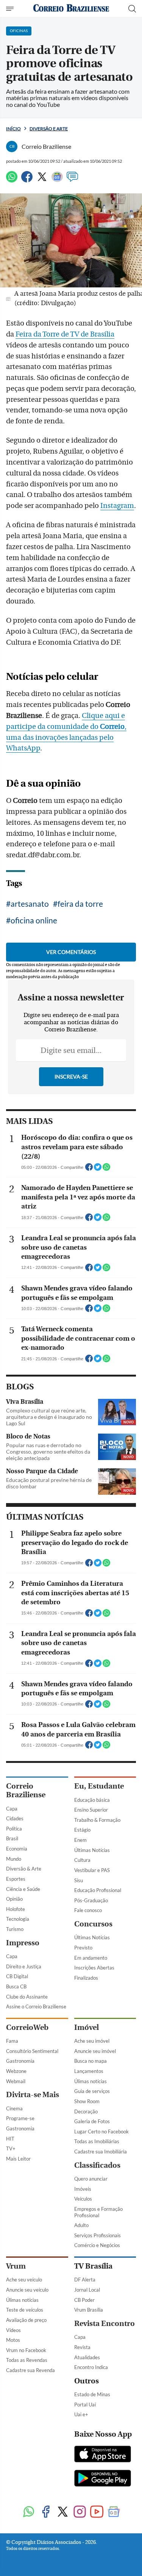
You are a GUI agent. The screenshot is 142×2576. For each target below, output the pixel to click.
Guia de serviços (92, 2091)
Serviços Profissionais (98, 2235)
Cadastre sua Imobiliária (101, 2152)
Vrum (16, 2266)
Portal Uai (85, 2405)
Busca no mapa (91, 2061)
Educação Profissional (98, 1890)
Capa (12, 1809)
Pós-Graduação (91, 1900)
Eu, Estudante (99, 1786)
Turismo (15, 1929)
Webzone (16, 2071)
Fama (12, 2041)
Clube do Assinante (27, 1997)
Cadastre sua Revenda (30, 2370)
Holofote (16, 1909)
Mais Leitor (18, 2159)
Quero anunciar (91, 2179)
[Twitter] (42, 180)
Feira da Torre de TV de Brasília (65, 334)
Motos (13, 2340)
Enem (80, 1840)
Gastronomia (20, 2061)
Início (13, 129)
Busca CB (16, 1986)
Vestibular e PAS (92, 1870)
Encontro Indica (91, 2367)
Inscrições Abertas (94, 1968)
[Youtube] (97, 2512)
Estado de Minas (92, 2394)
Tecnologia (18, 1919)
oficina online (34, 920)
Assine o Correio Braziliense (36, 2006)
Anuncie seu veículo (27, 2290)
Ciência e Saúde (23, 1889)
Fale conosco (88, 1910)
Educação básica (92, 1800)
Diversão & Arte (24, 1869)
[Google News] (57, 180)
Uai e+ (81, 2414)
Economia (17, 1849)
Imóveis (83, 2189)
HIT (10, 2139)
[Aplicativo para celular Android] (103, 2479)
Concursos (93, 1924)
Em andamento (91, 1958)
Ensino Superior (91, 1810)
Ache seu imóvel (92, 2041)
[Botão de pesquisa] (132, 9)
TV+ (11, 2148)
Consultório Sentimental (32, 2051)
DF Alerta (85, 2280)
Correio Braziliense (26, 1790)
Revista (82, 2347)
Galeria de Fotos (92, 2121)
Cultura (82, 1860)
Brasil (12, 1838)
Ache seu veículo (24, 2280)
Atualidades (87, 2357)
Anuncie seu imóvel (95, 2051)
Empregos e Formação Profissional (98, 2212)
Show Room (87, 2101)
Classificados (97, 2165)
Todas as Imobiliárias (97, 2141)
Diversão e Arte (49, 129)
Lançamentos (89, 2071)
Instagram (117, 506)
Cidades (15, 1818)
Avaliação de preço (26, 2320)
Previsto (83, 1948)
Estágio (82, 1830)
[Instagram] (80, 2512)
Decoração (86, 2111)
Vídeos (13, 2330)
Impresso (23, 1943)
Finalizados (86, 1978)
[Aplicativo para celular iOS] (103, 2455)
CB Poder (84, 2300)
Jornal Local (87, 2290)
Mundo (14, 1859)
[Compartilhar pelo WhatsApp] (106, 1169)
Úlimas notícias (91, 2081)
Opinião (14, 1899)
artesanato (30, 904)
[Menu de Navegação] (11, 9)
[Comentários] (72, 180)
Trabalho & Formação (97, 1820)
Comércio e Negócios (97, 2245)
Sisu (79, 1880)
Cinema (14, 2108)
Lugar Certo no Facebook (101, 2131)
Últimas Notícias (92, 1850)
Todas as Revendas (27, 2360)
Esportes (16, 1879)
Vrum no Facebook (26, 2350)
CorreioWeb (27, 2027)
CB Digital (17, 1976)
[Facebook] (27, 180)
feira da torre (80, 904)
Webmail (16, 2081)
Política (14, 1829)
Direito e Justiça (24, 1966)
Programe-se (20, 2118)
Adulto (81, 2225)
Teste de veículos (25, 2310)
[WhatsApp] (12, 180)
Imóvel (87, 2027)
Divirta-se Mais (33, 2095)
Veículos (83, 2199)
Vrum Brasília (89, 2310)
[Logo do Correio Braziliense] (71, 8)
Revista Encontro (105, 2324)
